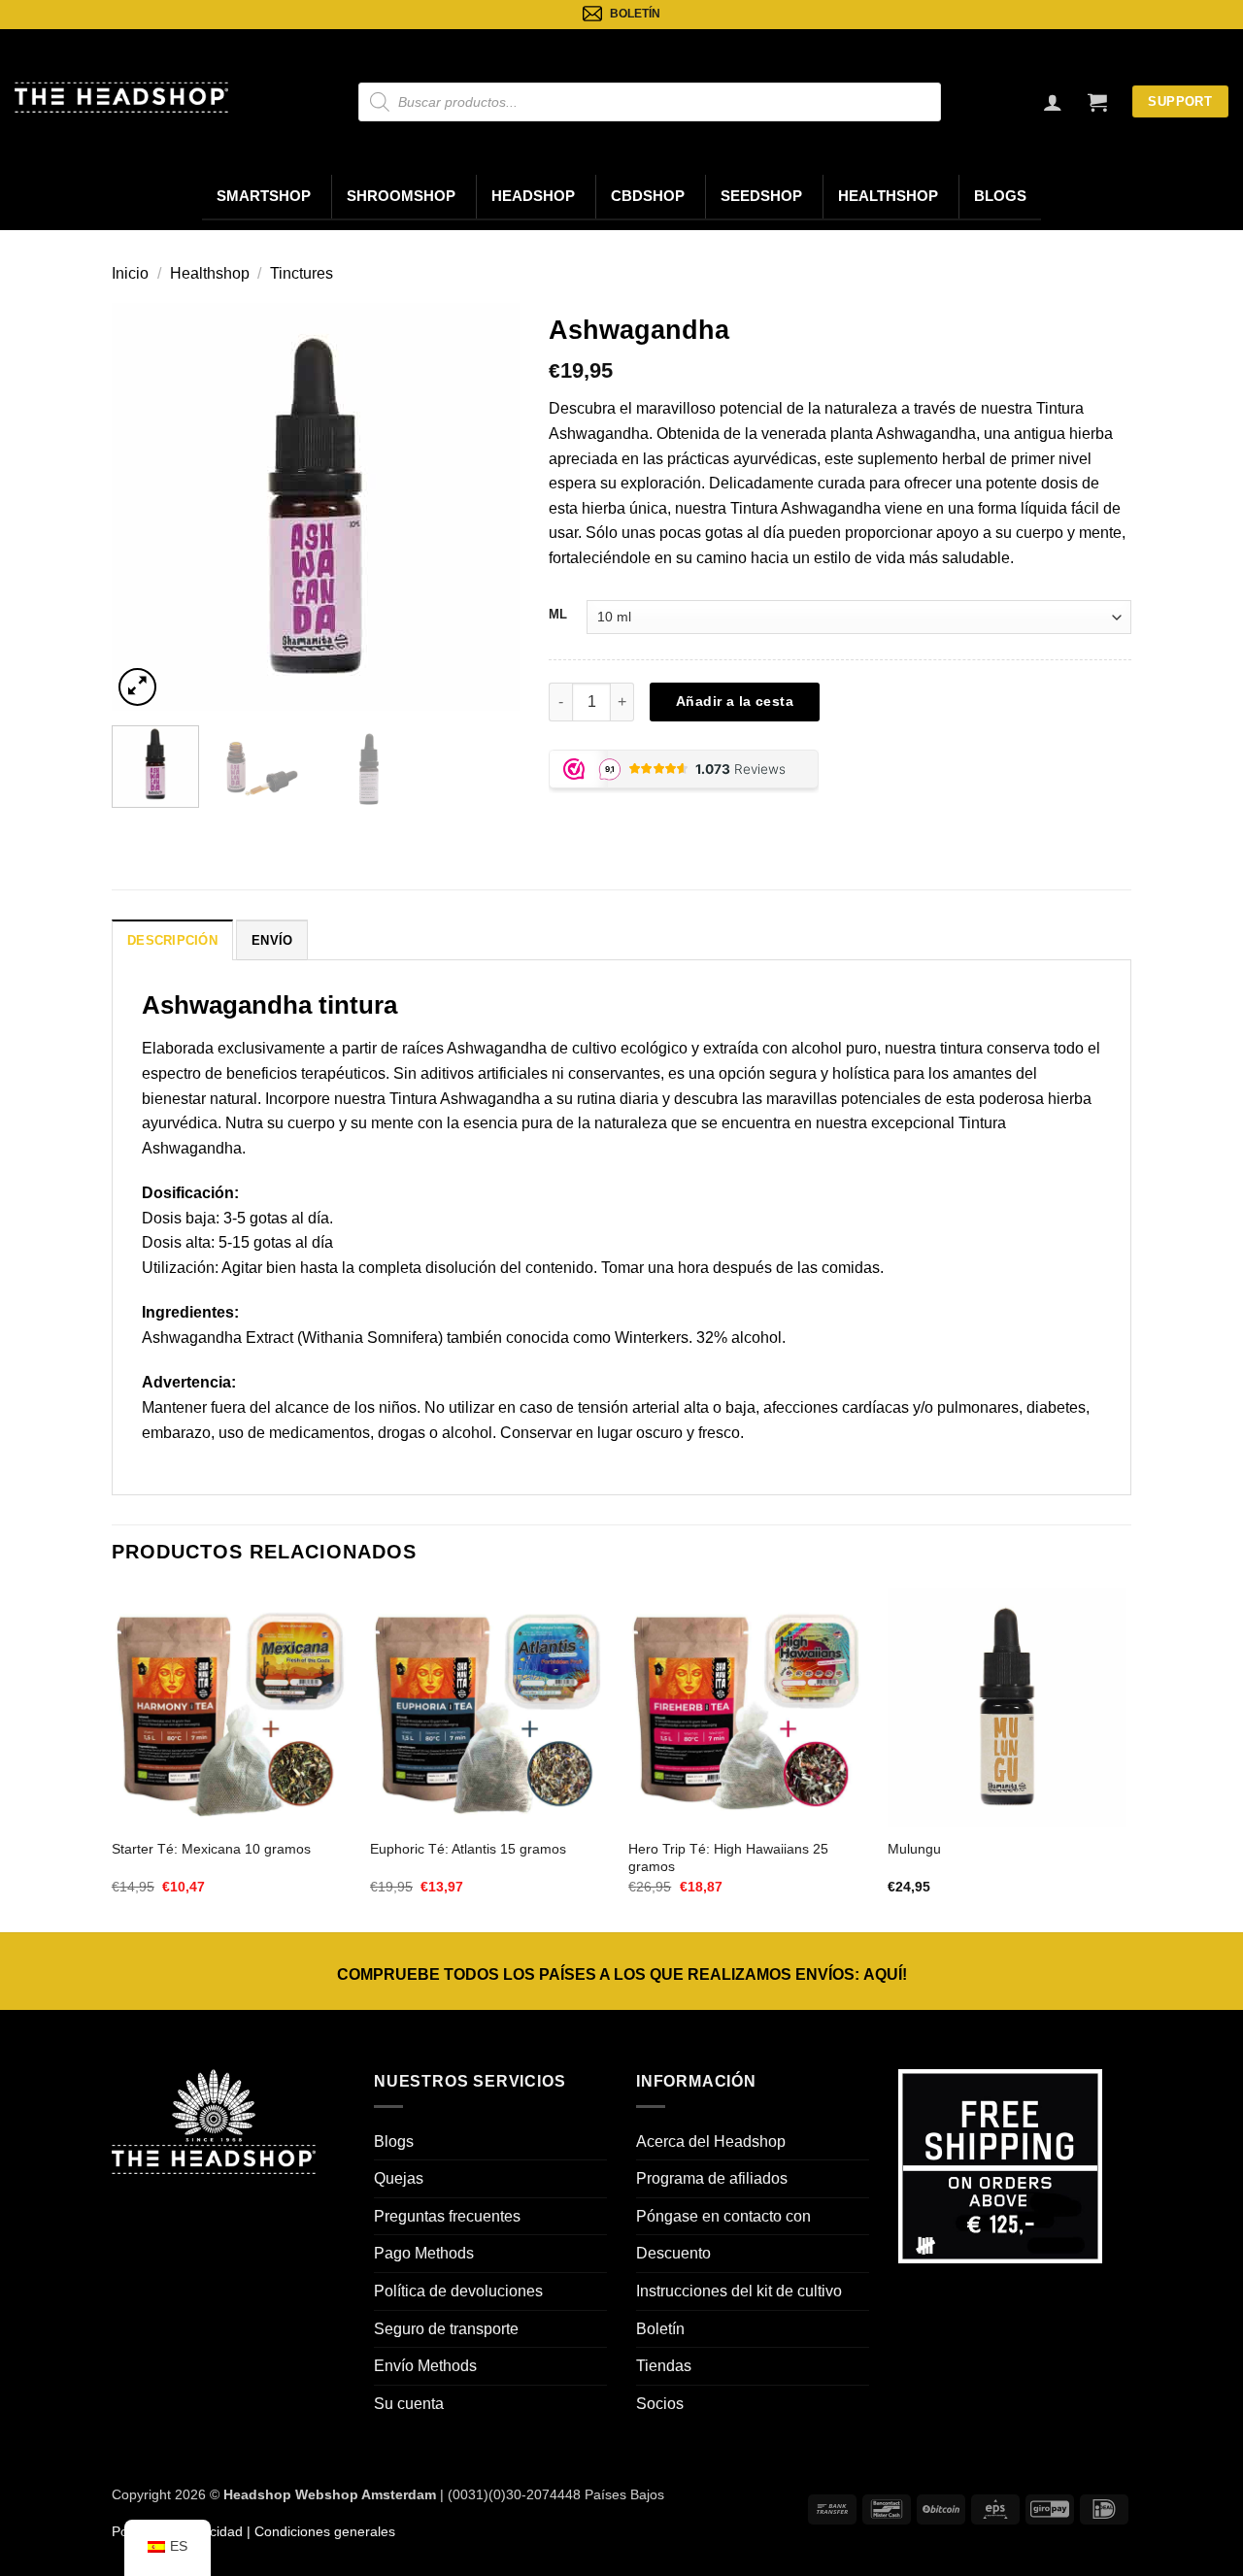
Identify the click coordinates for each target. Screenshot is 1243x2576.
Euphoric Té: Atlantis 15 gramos (468, 1849)
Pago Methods (424, 2253)
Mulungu (914, 1849)
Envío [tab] (272, 940)
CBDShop (648, 196)
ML (558, 614)
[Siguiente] (487, 507)
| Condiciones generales (319, 2531)
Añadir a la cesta (735, 701)
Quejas (399, 2178)
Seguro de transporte (446, 2329)
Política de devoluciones (458, 2291)
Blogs (1000, 196)
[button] (1097, 102)
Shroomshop (401, 196)
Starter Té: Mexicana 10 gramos (211, 1849)
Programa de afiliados (712, 2178)
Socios (660, 2404)
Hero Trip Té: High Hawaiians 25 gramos (728, 1858)
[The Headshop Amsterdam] (121, 97)
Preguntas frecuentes (447, 2216)
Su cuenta (409, 2404)
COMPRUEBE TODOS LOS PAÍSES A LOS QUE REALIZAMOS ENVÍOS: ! (622, 1974)
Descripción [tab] (172, 940)
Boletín (660, 2329)
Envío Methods (425, 2366)
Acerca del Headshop (711, 2141)
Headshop (533, 196)
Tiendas (664, 2366)
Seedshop (761, 196)
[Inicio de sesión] (1053, 102)
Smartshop (264, 196)
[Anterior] (145, 507)
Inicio (130, 273)
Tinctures (302, 273)
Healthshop (888, 196)
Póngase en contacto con (723, 2216)
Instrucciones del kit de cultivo (739, 2291)
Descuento (673, 2253)
